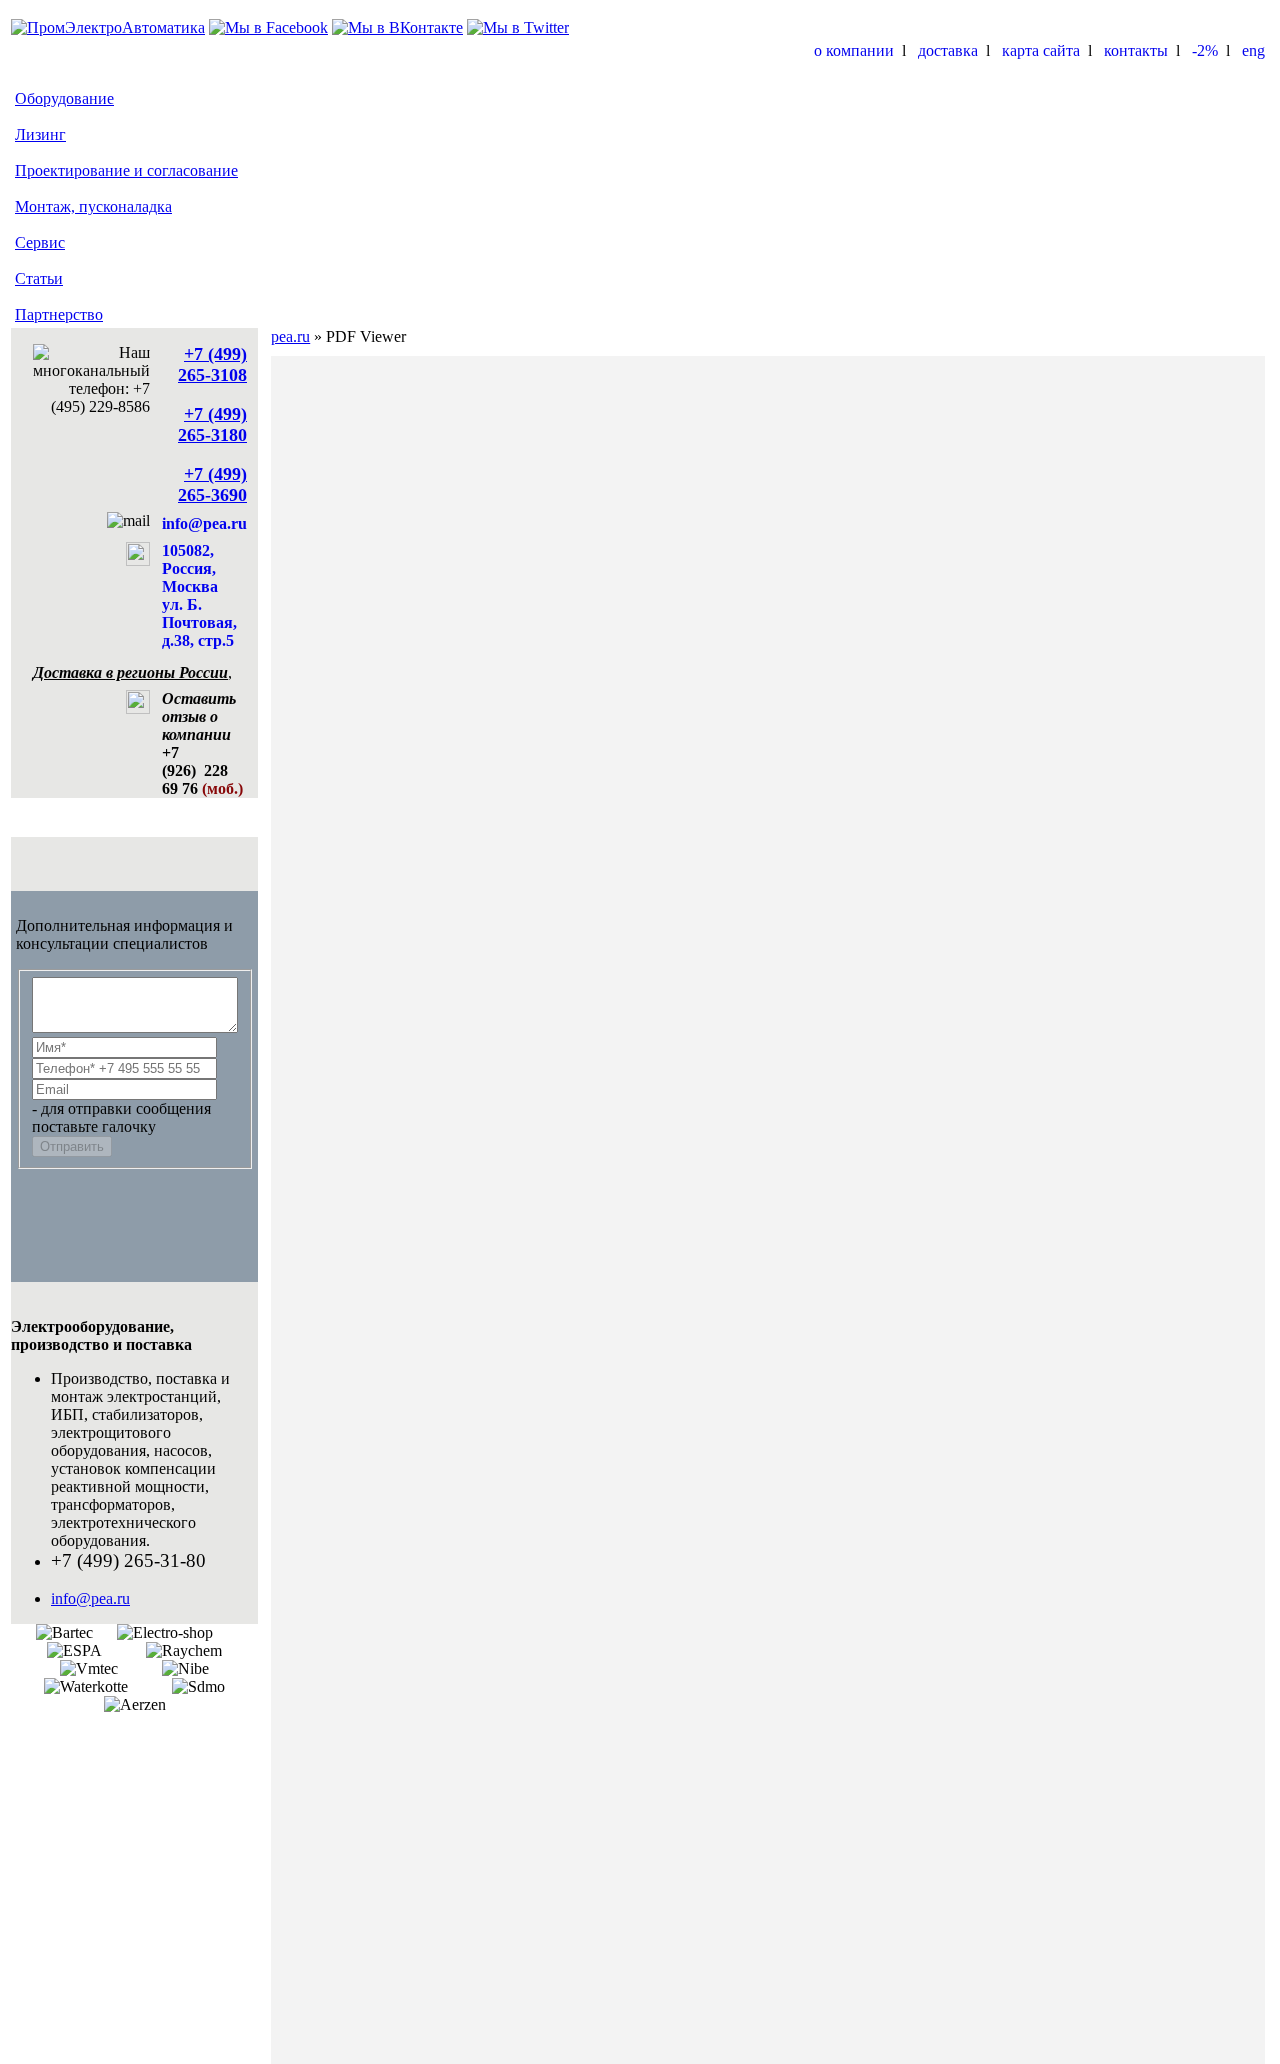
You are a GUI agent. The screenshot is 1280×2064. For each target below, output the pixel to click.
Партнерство (59, 314)
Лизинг (40, 134)
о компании (854, 50)
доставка (948, 50)
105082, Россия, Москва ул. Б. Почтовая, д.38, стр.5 (199, 595)
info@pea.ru (204, 523)
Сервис (40, 242)
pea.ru (290, 336)
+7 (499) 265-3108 (212, 364)
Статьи (39, 278)
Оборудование (64, 98)
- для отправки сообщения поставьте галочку (121, 1117)
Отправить (72, 1146)
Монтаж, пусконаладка (93, 206)
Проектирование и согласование (126, 170)
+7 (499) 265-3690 (212, 484)
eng (1253, 50)
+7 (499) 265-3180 (212, 424)
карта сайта (1041, 50)
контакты (1136, 50)
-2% (1205, 50)
